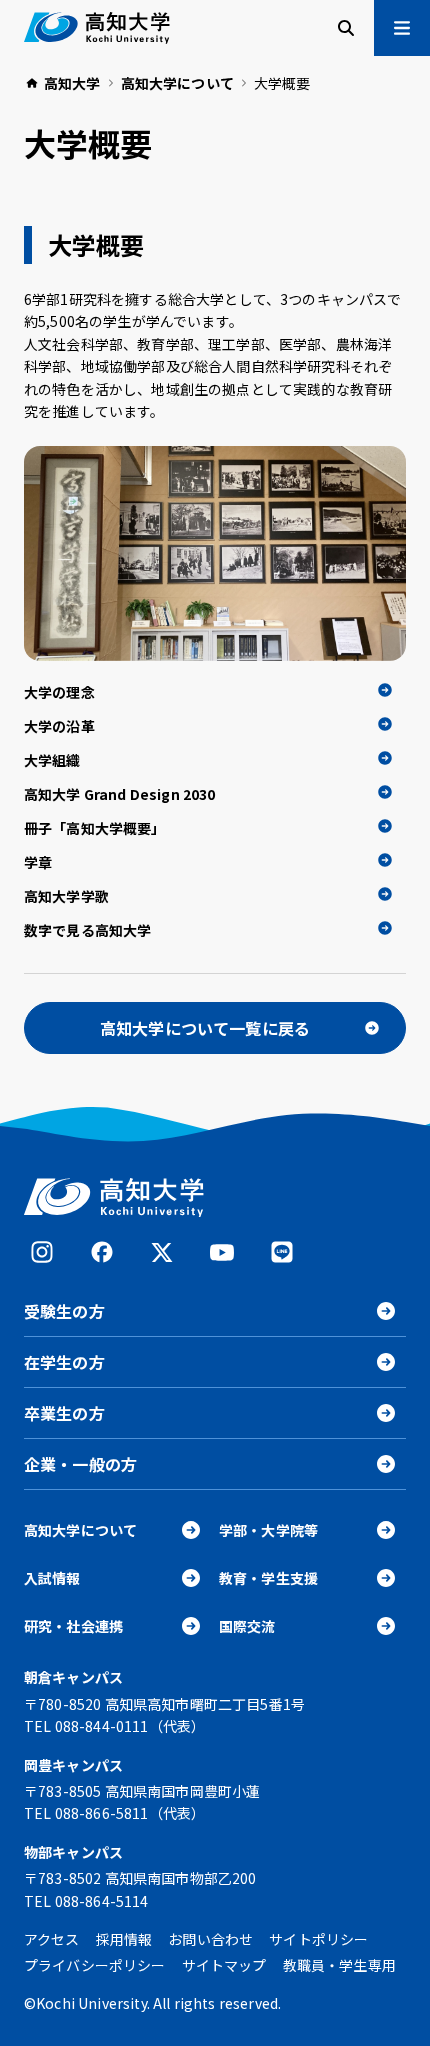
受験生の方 (64, 1311)
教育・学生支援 (268, 1578)
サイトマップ (224, 1965)
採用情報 (124, 1939)
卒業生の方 (64, 1413)
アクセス (52, 1939)
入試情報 (52, 1578)
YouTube (222, 1252)
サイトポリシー (318, 1939)
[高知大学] (97, 28)
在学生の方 (64, 1362)
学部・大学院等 (268, 1530)
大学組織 (52, 760)
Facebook (102, 1252)
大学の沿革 (59, 726)
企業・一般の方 (80, 1464)
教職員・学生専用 (339, 1965)
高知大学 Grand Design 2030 (120, 794)
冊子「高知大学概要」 (95, 828)
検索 (346, 28)
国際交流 (247, 1626)
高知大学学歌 (66, 896)
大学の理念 (59, 692)
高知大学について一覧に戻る (205, 1028)
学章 (38, 862)
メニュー (402, 28)
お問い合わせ (210, 1939)
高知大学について (80, 1530)
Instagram (42, 1252)
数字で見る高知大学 (87, 930)
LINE (282, 1252)
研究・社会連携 (73, 1626)
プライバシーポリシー (95, 1965)
